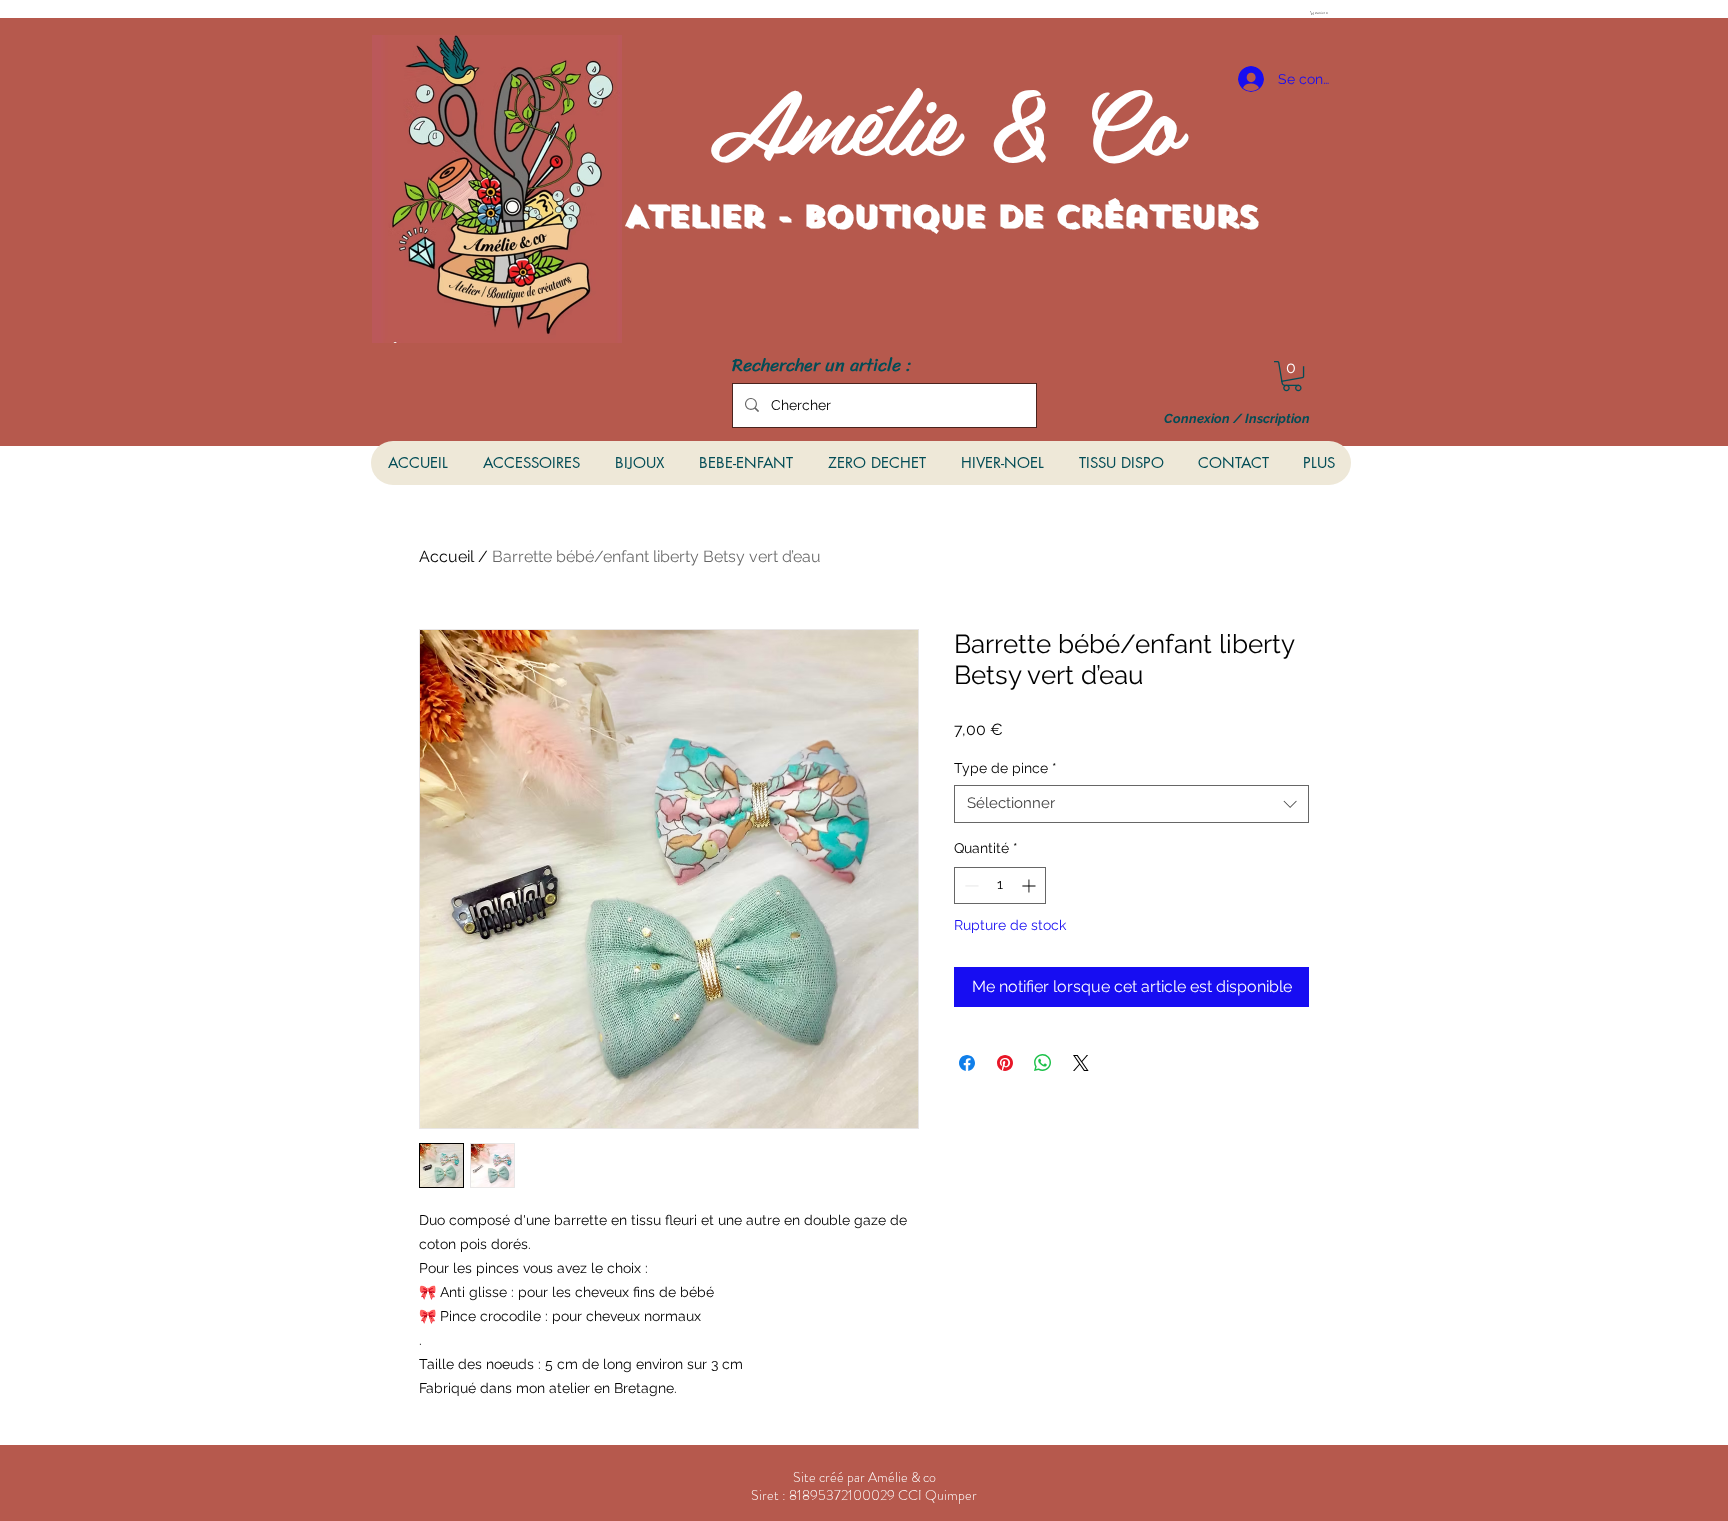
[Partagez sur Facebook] (967, 1063)
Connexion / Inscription (1237, 419)
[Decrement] (969, 885)
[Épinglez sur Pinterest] (1005, 1063)
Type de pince (1005, 768)
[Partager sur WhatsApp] (1043, 1063)
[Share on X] (1081, 1063)
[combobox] (1131, 804)
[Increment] (1030, 885)
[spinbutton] (1000, 885)
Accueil (446, 556)
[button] (1321, 13)
